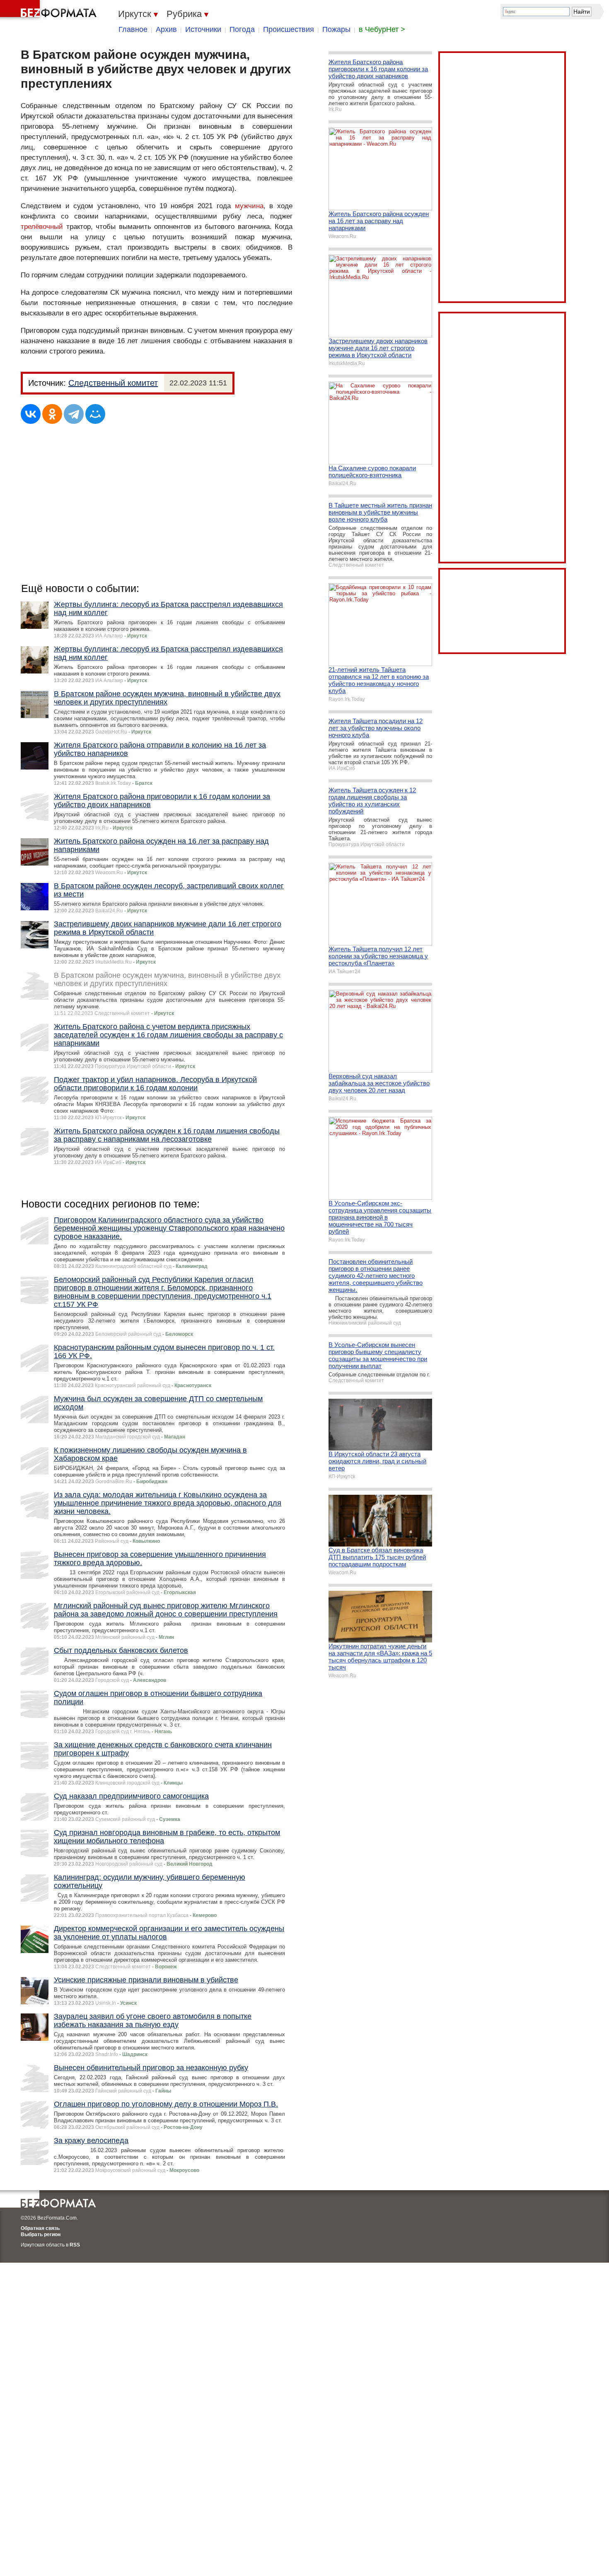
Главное (133, 29)
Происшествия (289, 29)
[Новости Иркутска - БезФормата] (50, 10)
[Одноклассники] (52, 414)
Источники (203, 29)
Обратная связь (40, 2228)
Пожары (336, 29)
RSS (75, 2245)
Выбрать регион (41, 2234)
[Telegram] (74, 414)
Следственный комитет (113, 383)
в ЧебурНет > (382, 29)
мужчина (249, 206)
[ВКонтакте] (31, 414)
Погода (242, 29)
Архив (166, 29)
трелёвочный (42, 227)
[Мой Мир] (95, 414)
